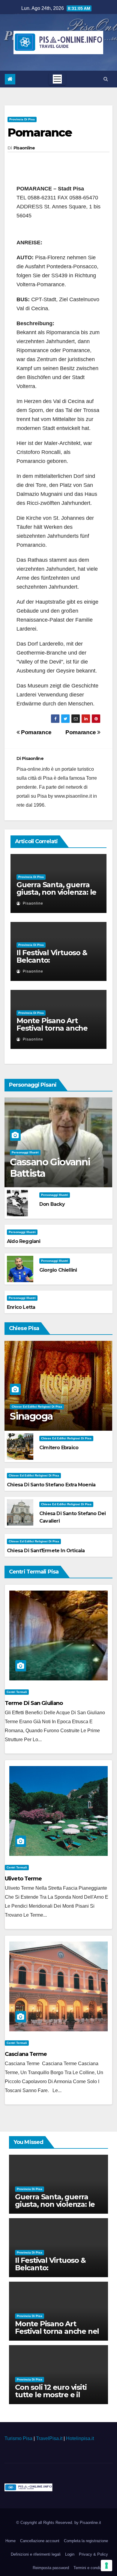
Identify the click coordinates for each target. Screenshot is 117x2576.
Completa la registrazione (86, 2541)
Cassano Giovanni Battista (50, 1168)
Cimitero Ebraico (59, 1448)
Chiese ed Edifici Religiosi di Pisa (37, 1407)
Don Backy (52, 1204)
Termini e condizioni (91, 2568)
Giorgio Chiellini (58, 1270)
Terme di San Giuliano (34, 1703)
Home (10, 2541)
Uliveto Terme (23, 1879)
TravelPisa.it (49, 2438)
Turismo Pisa (18, 2438)
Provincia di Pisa (22, 119)
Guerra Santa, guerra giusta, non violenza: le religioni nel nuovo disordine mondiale (56, 896)
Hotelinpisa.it (80, 2438)
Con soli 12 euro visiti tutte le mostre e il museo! (51, 2395)
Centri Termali (17, 1692)
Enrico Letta (21, 1307)
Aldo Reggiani (24, 1241)
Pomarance (40, 132)
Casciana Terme (26, 2054)
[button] (106, 79)
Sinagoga (31, 1416)
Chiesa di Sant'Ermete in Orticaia (46, 1551)
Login (70, 2554)
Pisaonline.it (90, 2523)
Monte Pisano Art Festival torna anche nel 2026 (52, 1028)
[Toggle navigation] (57, 79)
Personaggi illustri (25, 1152)
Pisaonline (24, 148)
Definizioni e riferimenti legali (36, 2554)
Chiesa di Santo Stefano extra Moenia (51, 1485)
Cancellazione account (40, 2541)
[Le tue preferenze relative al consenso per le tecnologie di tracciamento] (106, 2566)
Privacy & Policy (93, 2554)
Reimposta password (51, 2568)
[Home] (10, 79)
